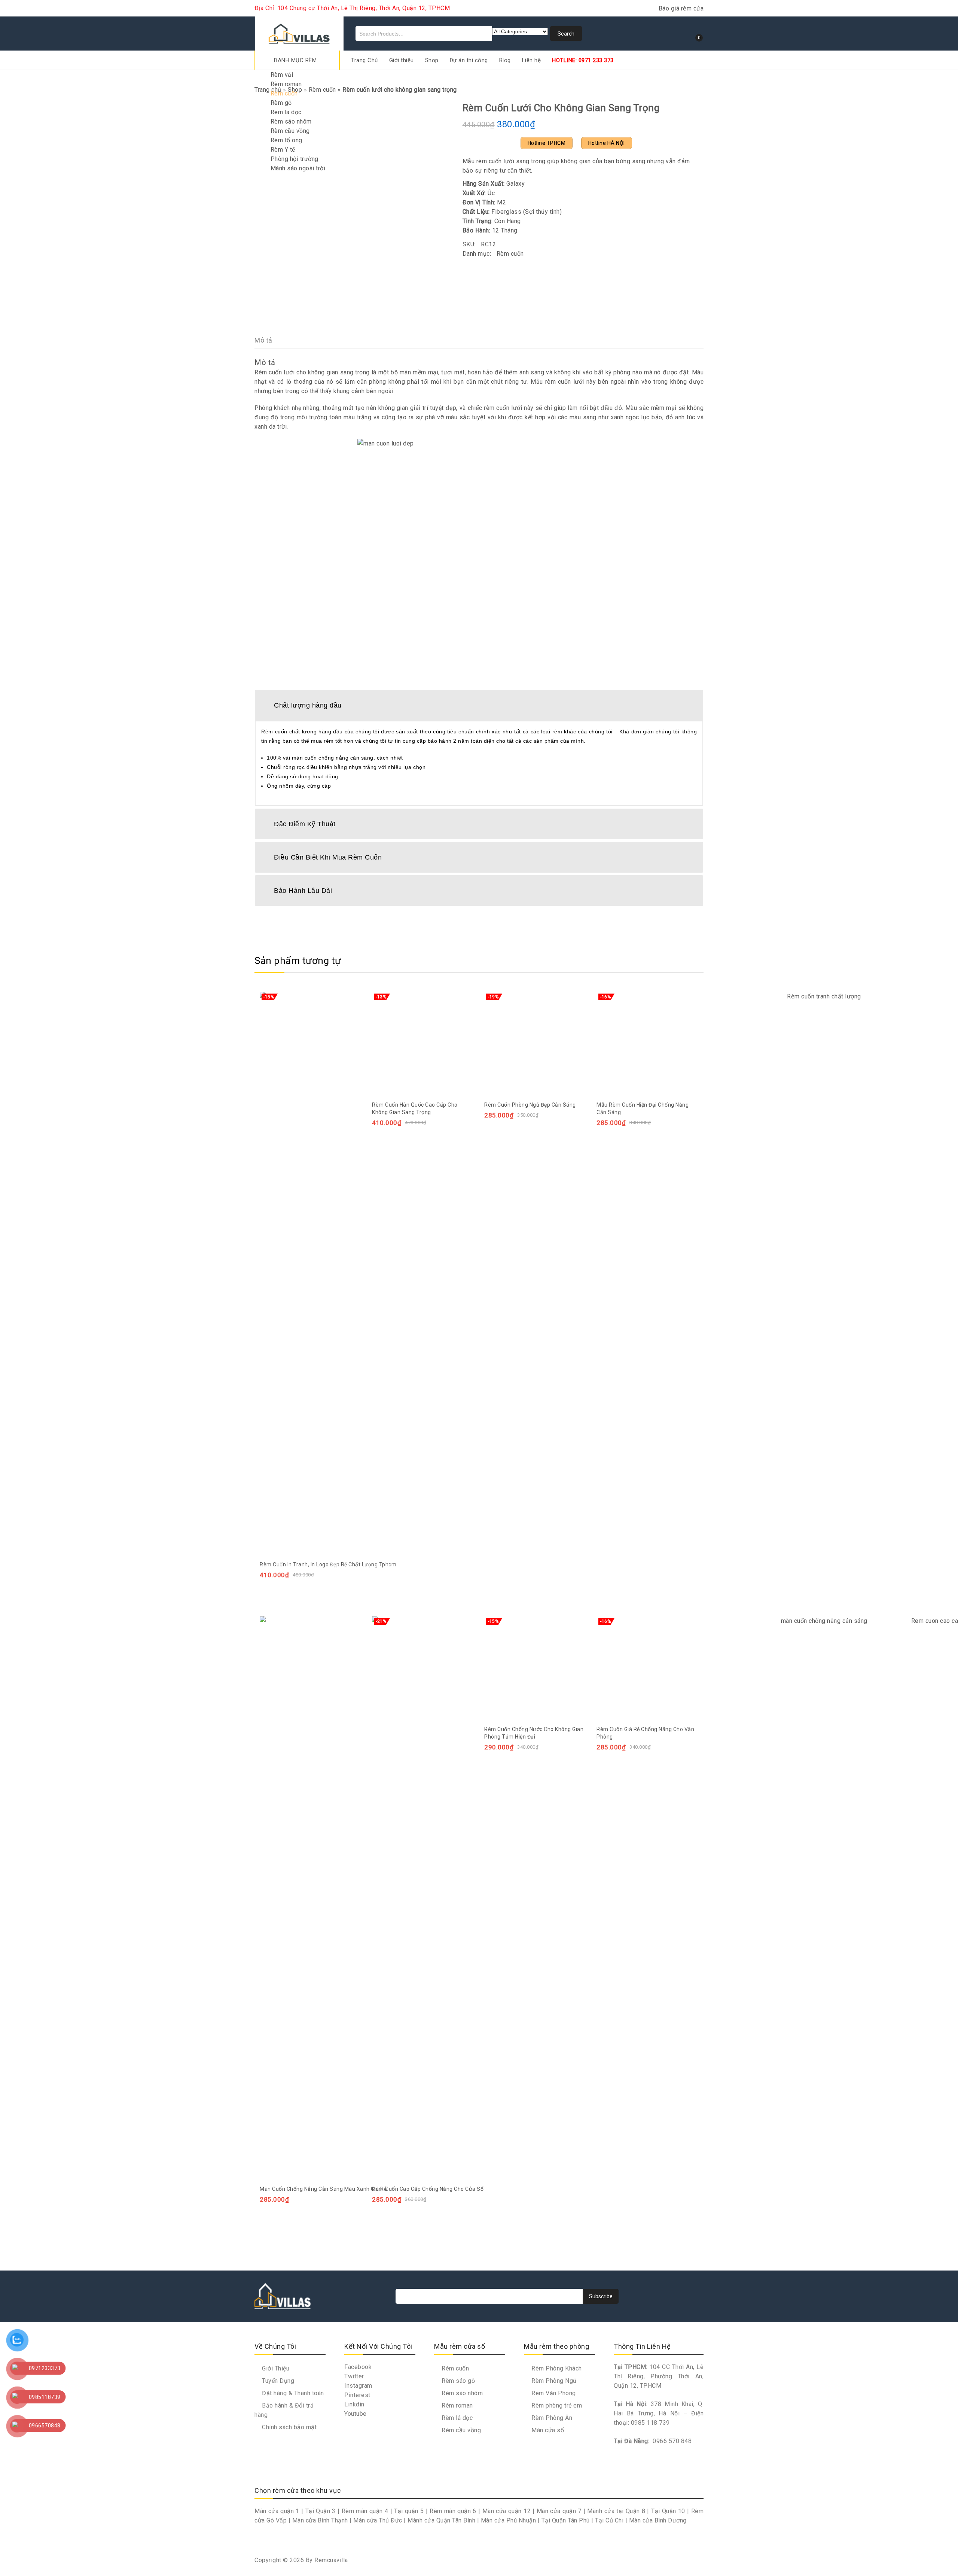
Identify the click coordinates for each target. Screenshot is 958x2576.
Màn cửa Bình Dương (658, 2520)
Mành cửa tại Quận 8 (616, 2511)
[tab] (479, 705)
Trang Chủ (364, 60)
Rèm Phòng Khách (556, 2368)
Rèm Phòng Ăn (551, 2418)
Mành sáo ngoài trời (298, 168)
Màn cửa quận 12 (507, 2511)
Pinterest (357, 2395)
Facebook (358, 2367)
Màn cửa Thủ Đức (378, 2520)
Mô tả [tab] (263, 340)
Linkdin (354, 2404)
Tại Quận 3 (321, 2511)
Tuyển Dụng (277, 2381)
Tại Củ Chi (609, 2520)
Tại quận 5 (409, 2511)
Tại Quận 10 (668, 2511)
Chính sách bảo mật (289, 2427)
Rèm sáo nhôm (291, 121)
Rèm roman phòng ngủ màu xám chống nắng (675, 107)
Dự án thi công (469, 60)
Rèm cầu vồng (290, 131)
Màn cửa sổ (547, 2430)
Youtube (356, 2414)
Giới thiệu (402, 60)
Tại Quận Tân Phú (566, 2520)
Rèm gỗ (281, 103)
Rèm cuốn (284, 93)
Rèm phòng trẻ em (556, 2405)
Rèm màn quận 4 (365, 2511)
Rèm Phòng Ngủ (553, 2381)
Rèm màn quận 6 (453, 2511)
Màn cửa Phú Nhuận (509, 2520)
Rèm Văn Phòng (553, 2393)
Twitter (354, 2376)
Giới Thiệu (275, 2368)
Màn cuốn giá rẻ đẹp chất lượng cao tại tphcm (685, 107)
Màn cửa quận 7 (559, 2511)
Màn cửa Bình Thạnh (320, 2520)
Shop (432, 60)
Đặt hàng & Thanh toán (292, 2393)
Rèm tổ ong (286, 140)
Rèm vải (282, 75)
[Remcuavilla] (299, 32)
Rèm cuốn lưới (274, 372)
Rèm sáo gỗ (457, 2381)
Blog (505, 60)
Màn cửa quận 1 (277, 2511)
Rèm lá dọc (286, 112)
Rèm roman (286, 84)
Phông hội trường (295, 159)
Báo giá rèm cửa (681, 8)
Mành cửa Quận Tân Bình (441, 2520)
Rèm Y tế (283, 150)
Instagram (358, 2386)
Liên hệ (532, 60)
